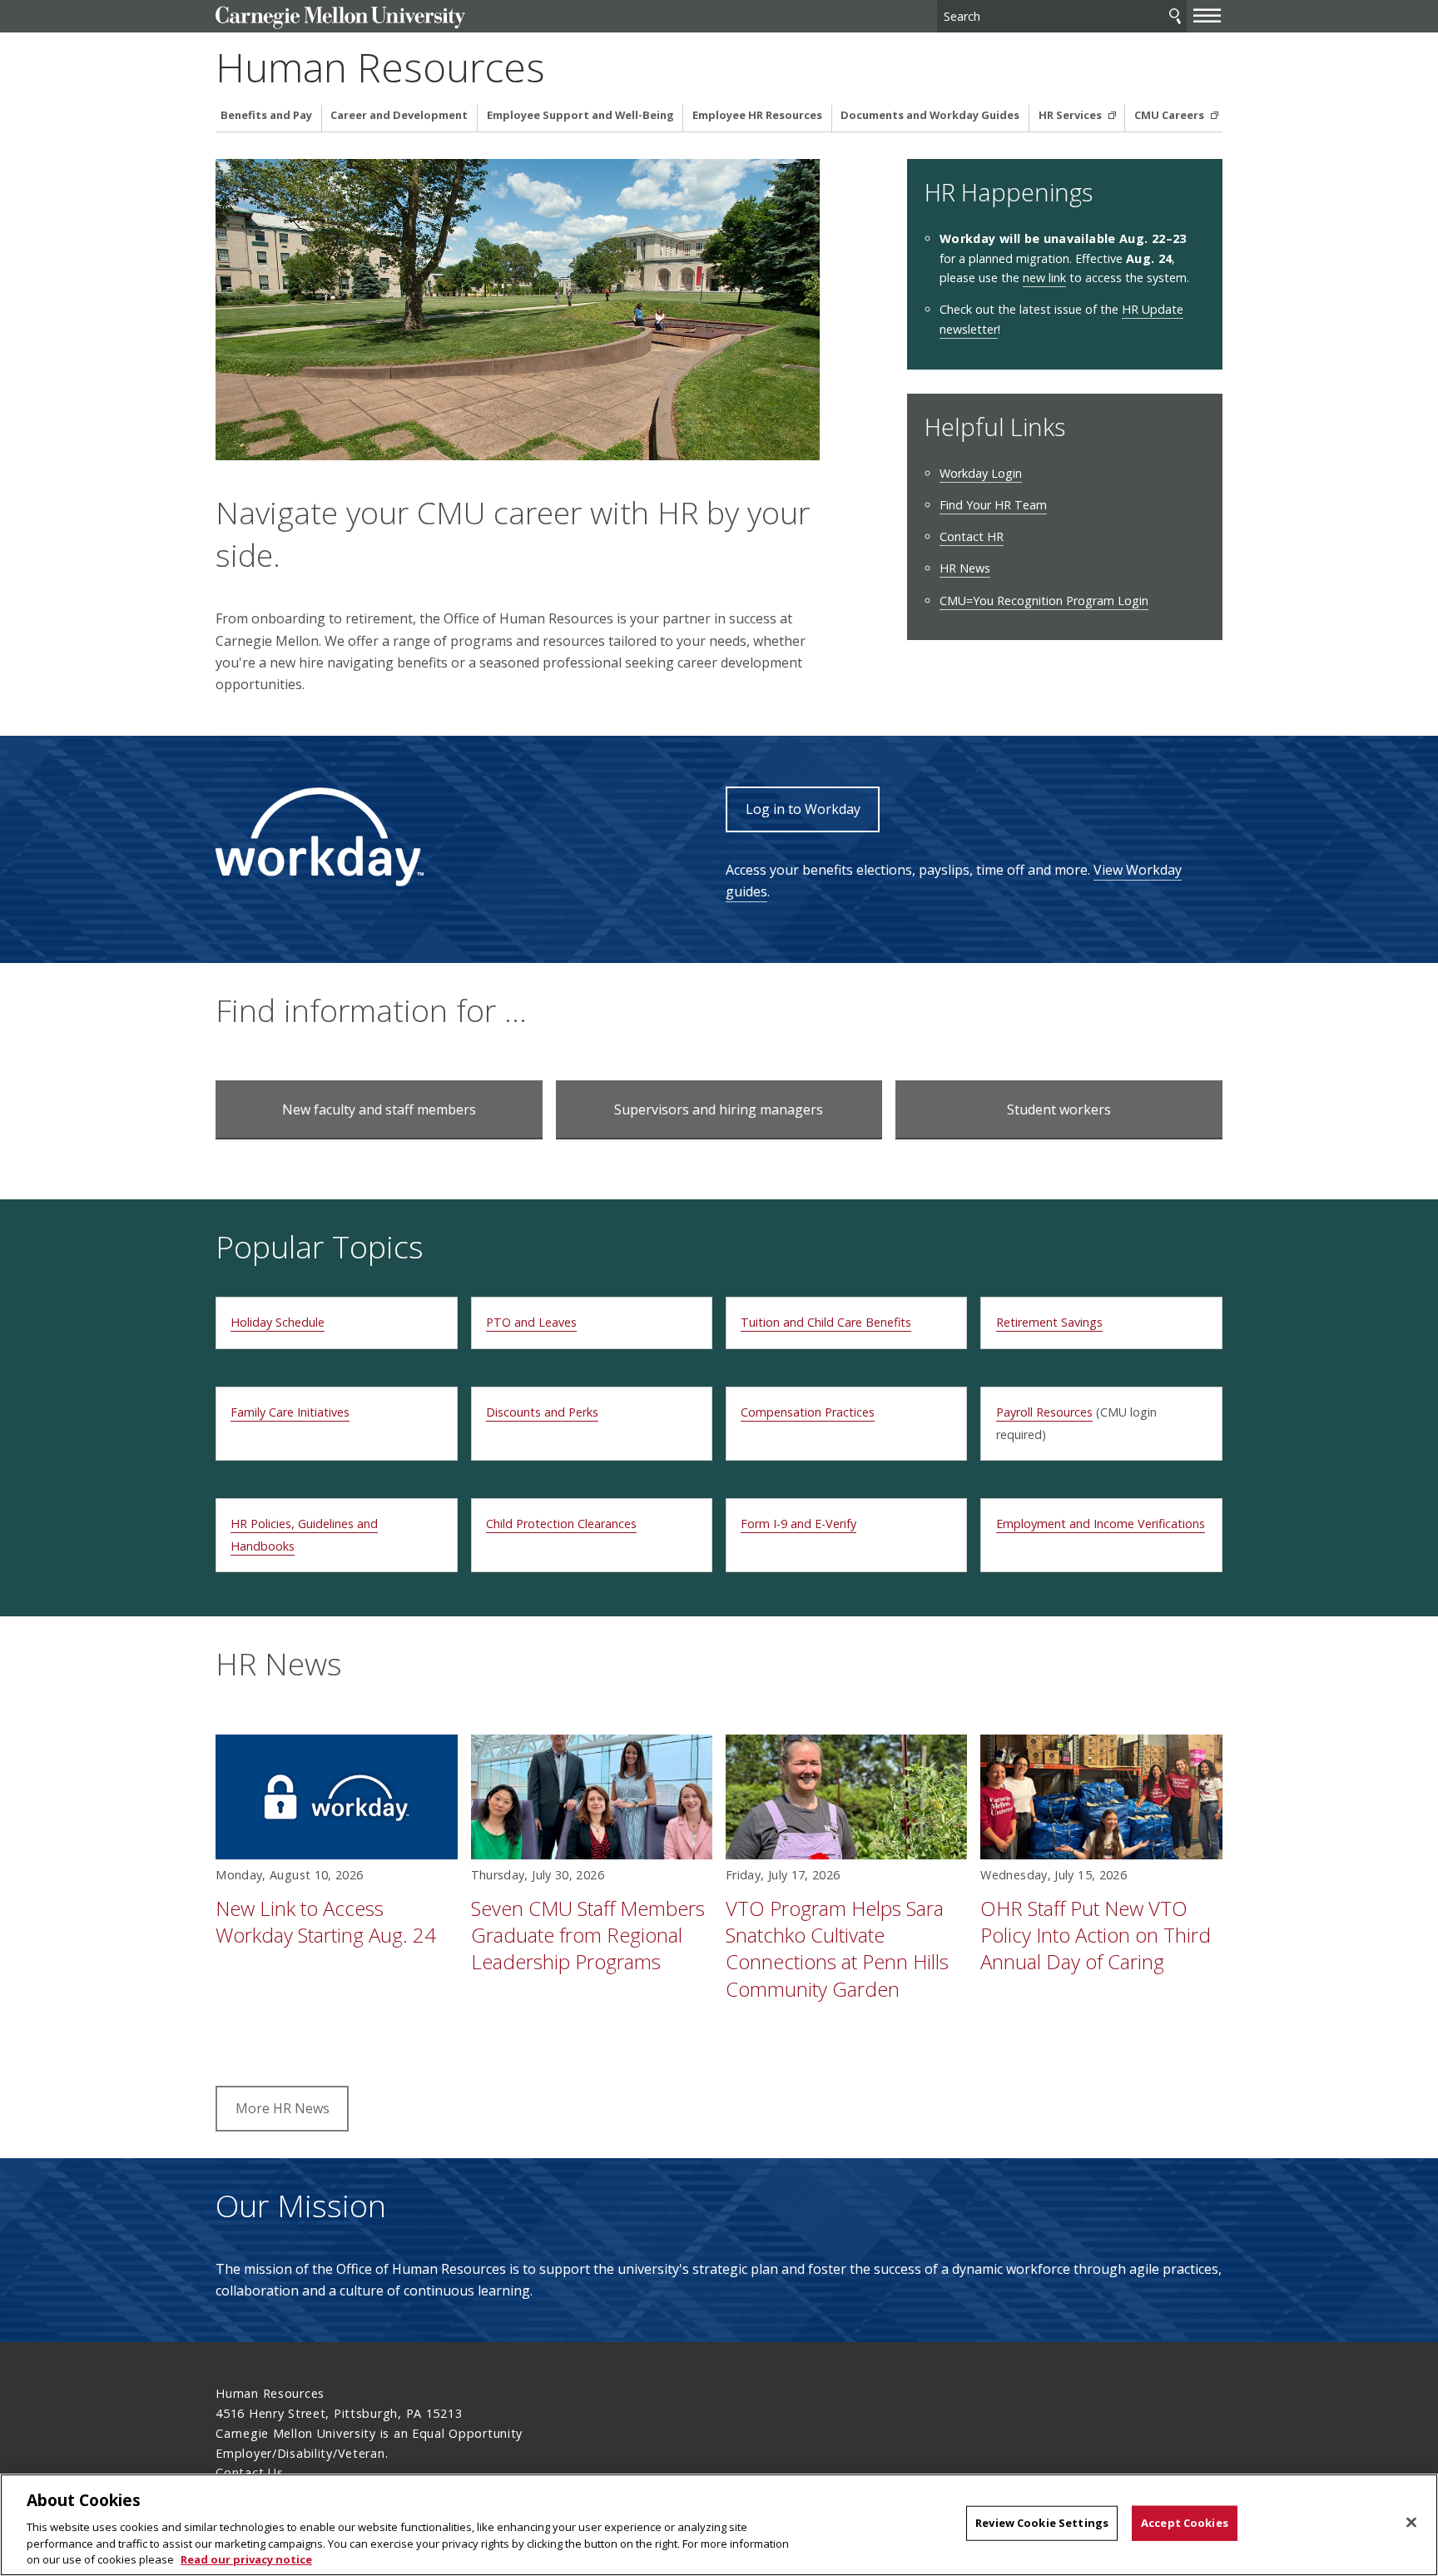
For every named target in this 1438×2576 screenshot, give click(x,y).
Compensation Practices (808, 1412)
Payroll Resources (1044, 1412)
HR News (965, 568)
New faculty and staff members (379, 1109)
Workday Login (981, 473)
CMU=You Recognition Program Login (1044, 601)
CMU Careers (1170, 115)
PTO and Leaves (531, 1322)
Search (1175, 16)
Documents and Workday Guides (930, 115)
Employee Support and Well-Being (580, 115)
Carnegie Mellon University (340, 18)
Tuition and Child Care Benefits (826, 1322)
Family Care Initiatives (290, 1412)
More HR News (283, 2108)
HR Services (1071, 115)
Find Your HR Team (993, 505)
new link (1044, 278)
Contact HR (972, 536)
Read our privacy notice (246, 2559)
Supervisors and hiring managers (719, 1109)
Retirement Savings (1049, 1322)
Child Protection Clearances (561, 1524)
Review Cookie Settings (1042, 2523)
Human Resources (380, 67)
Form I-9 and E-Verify (798, 1524)
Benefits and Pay (266, 115)
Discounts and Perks (542, 1412)
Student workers (1059, 1109)
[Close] (1411, 2523)
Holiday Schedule (278, 1322)
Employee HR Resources (757, 115)
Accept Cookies (1185, 2523)
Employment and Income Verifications (1101, 1524)
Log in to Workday (803, 809)
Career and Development (399, 115)
